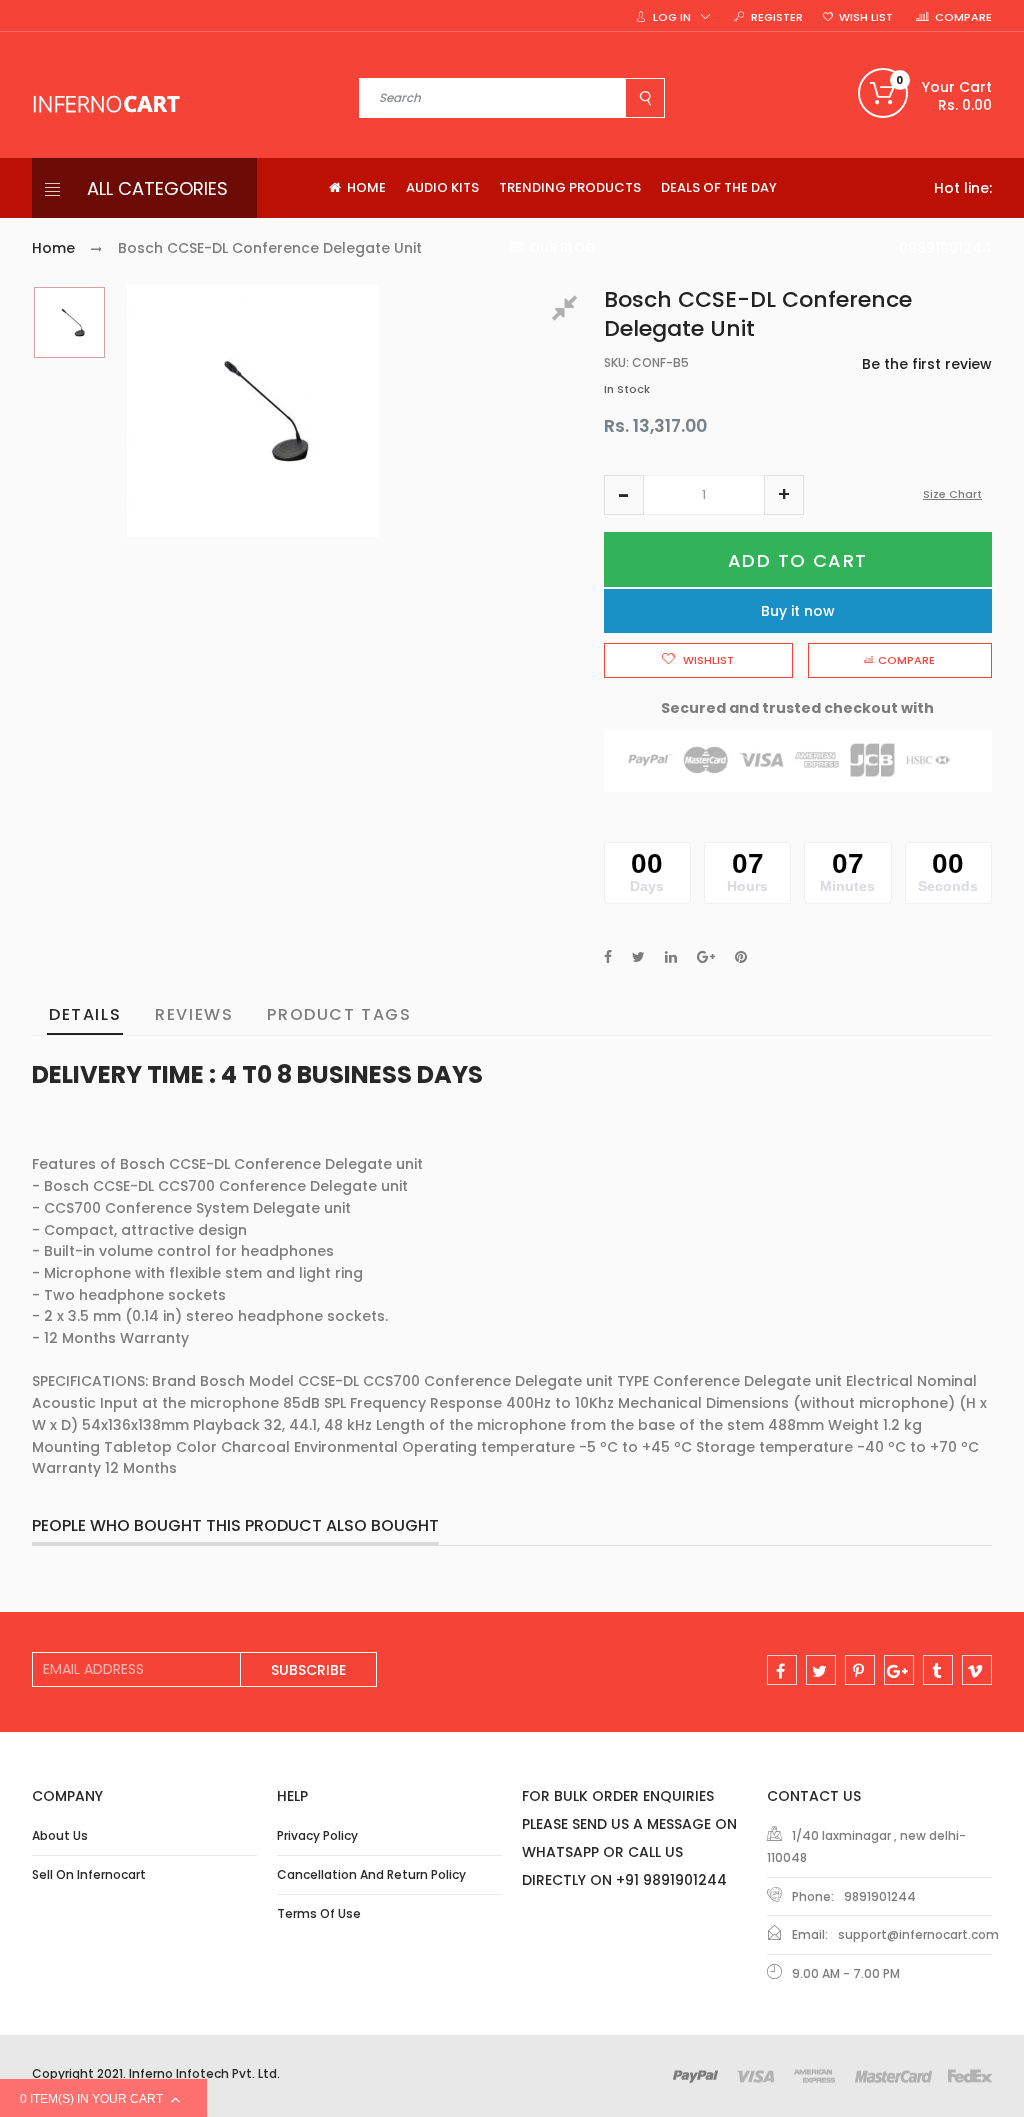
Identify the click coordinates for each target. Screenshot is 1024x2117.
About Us (60, 1835)
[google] (899, 1670)
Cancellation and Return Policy (371, 1874)
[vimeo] (977, 1670)
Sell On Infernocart (89, 1874)
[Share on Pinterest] (741, 957)
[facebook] (782, 1670)
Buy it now (798, 611)
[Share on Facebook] (608, 957)
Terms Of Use (319, 1913)
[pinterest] (860, 1670)
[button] (624, 495)
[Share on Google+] (706, 957)
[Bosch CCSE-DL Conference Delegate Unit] (69, 322)
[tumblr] (938, 1670)
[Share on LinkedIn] (671, 957)
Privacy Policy (317, 1835)
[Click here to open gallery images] (568, 311)
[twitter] (821, 1670)
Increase (784, 495)
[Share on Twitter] (638, 957)
